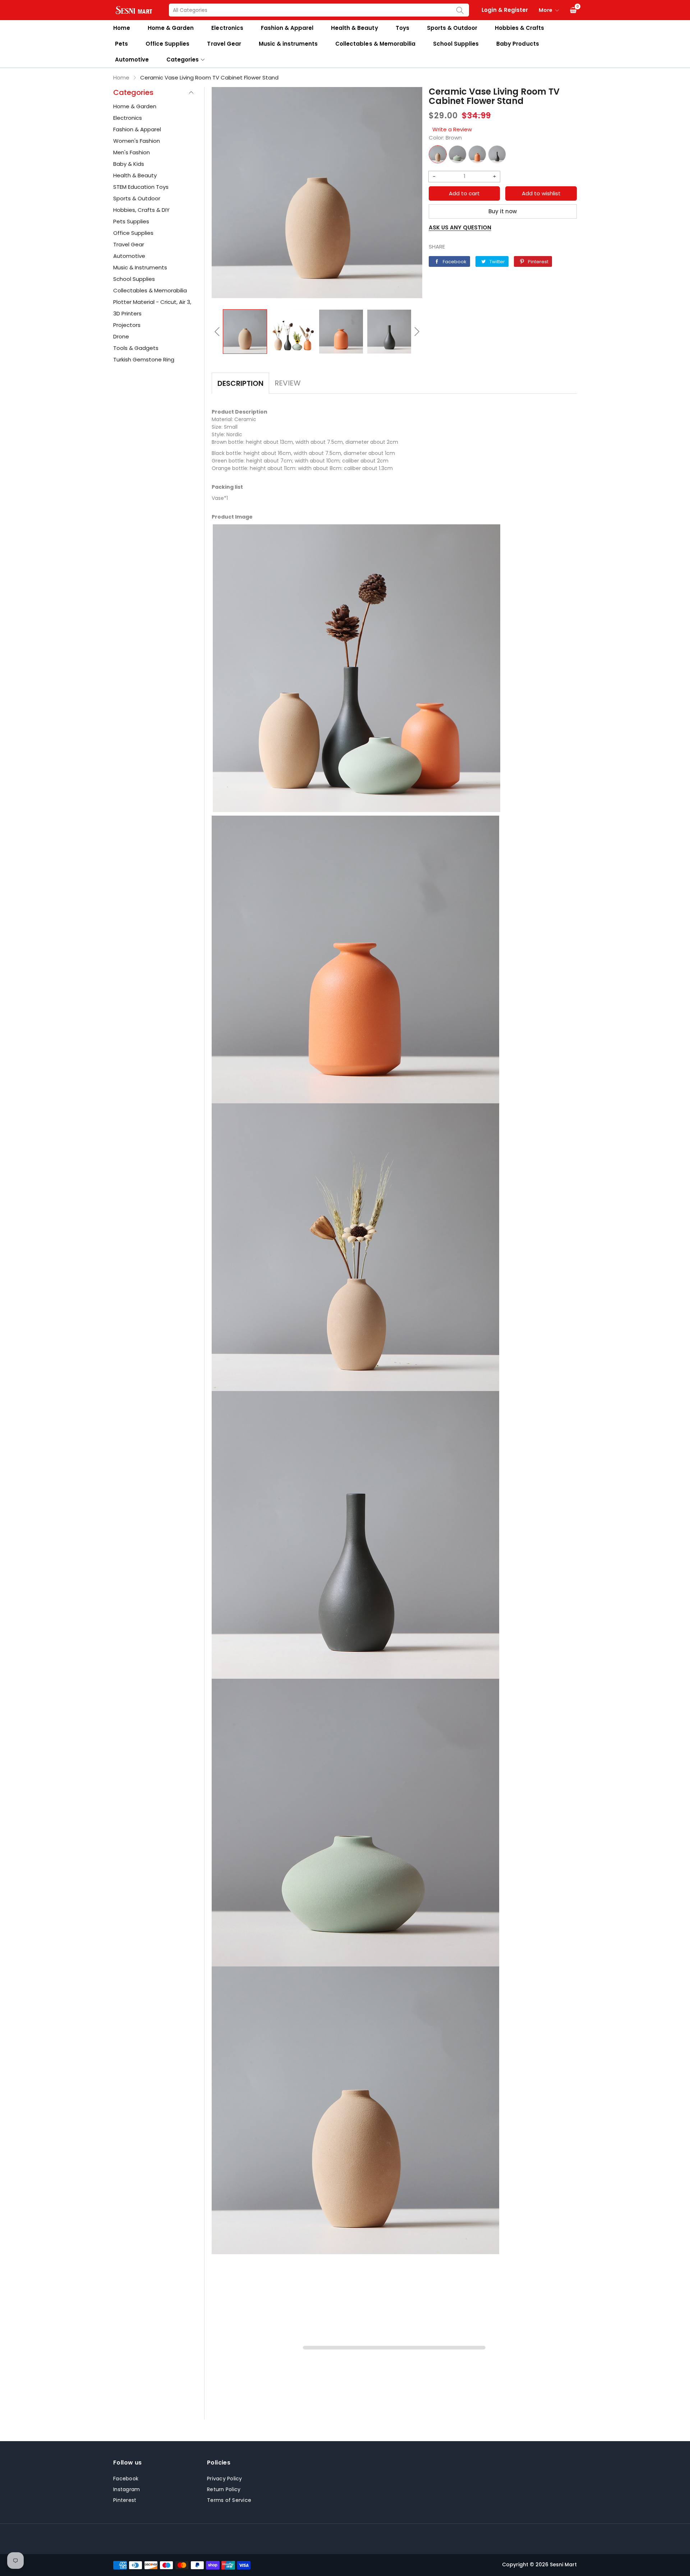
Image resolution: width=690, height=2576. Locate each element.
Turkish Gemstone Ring (144, 359)
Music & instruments (288, 44)
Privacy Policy (225, 2479)
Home (122, 28)
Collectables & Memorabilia (375, 44)
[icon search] (460, 10)
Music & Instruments (140, 267)
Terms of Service (229, 2500)
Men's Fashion (132, 152)
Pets (121, 44)
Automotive (132, 60)
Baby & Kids (129, 164)
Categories (183, 60)
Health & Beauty (354, 28)
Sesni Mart (563, 2564)
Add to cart (464, 193)
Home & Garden (171, 28)
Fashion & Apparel (287, 28)
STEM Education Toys (141, 187)
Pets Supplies (131, 221)
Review (288, 383)
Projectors (127, 325)
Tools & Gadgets (136, 348)
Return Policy (224, 2489)
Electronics (227, 28)
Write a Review (452, 129)
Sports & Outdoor (452, 28)
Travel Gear (224, 44)
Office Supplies (167, 44)
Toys (402, 28)
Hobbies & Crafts (519, 28)
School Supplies (456, 44)
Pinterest (125, 2500)
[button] (217, 332)
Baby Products (517, 44)
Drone (121, 336)
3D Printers (127, 313)
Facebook (126, 2479)
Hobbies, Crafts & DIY (141, 210)
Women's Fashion (137, 141)
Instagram (126, 2489)
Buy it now (503, 211)
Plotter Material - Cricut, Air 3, (152, 302)
